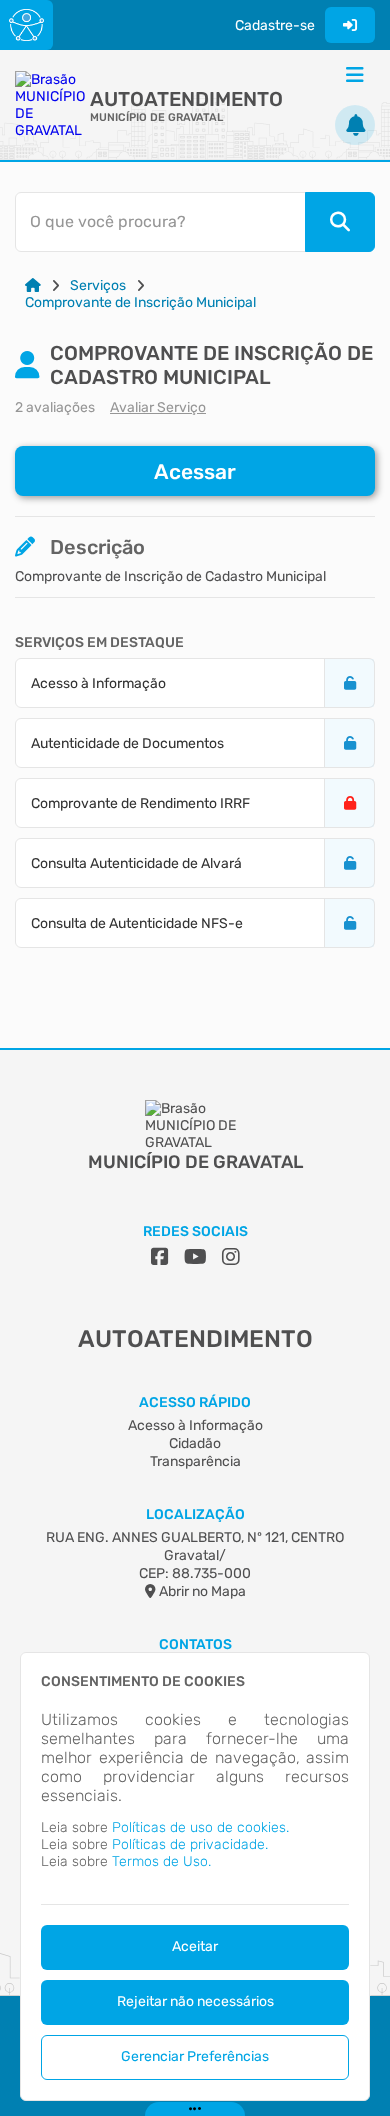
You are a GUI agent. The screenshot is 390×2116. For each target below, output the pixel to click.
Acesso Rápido (195, 1402)
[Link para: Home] (33, 285)
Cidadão (195, 1443)
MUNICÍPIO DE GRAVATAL (156, 117)
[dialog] (195, 1876)
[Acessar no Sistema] (350, 25)
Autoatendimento (186, 99)
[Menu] (355, 75)
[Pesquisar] (340, 222)
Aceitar (195, 1946)
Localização (195, 1514)
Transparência (195, 1461)
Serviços (98, 285)
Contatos (195, 1644)
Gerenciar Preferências (195, 2056)
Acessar (195, 471)
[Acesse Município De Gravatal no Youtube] (195, 1257)
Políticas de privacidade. (190, 1844)
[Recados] (355, 125)
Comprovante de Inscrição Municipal (140, 302)
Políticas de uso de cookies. (200, 1827)
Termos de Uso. (161, 1861)
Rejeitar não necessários (195, 2001)
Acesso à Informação (195, 1425)
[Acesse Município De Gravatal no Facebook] (160, 1257)
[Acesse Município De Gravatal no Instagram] (231, 1257)
